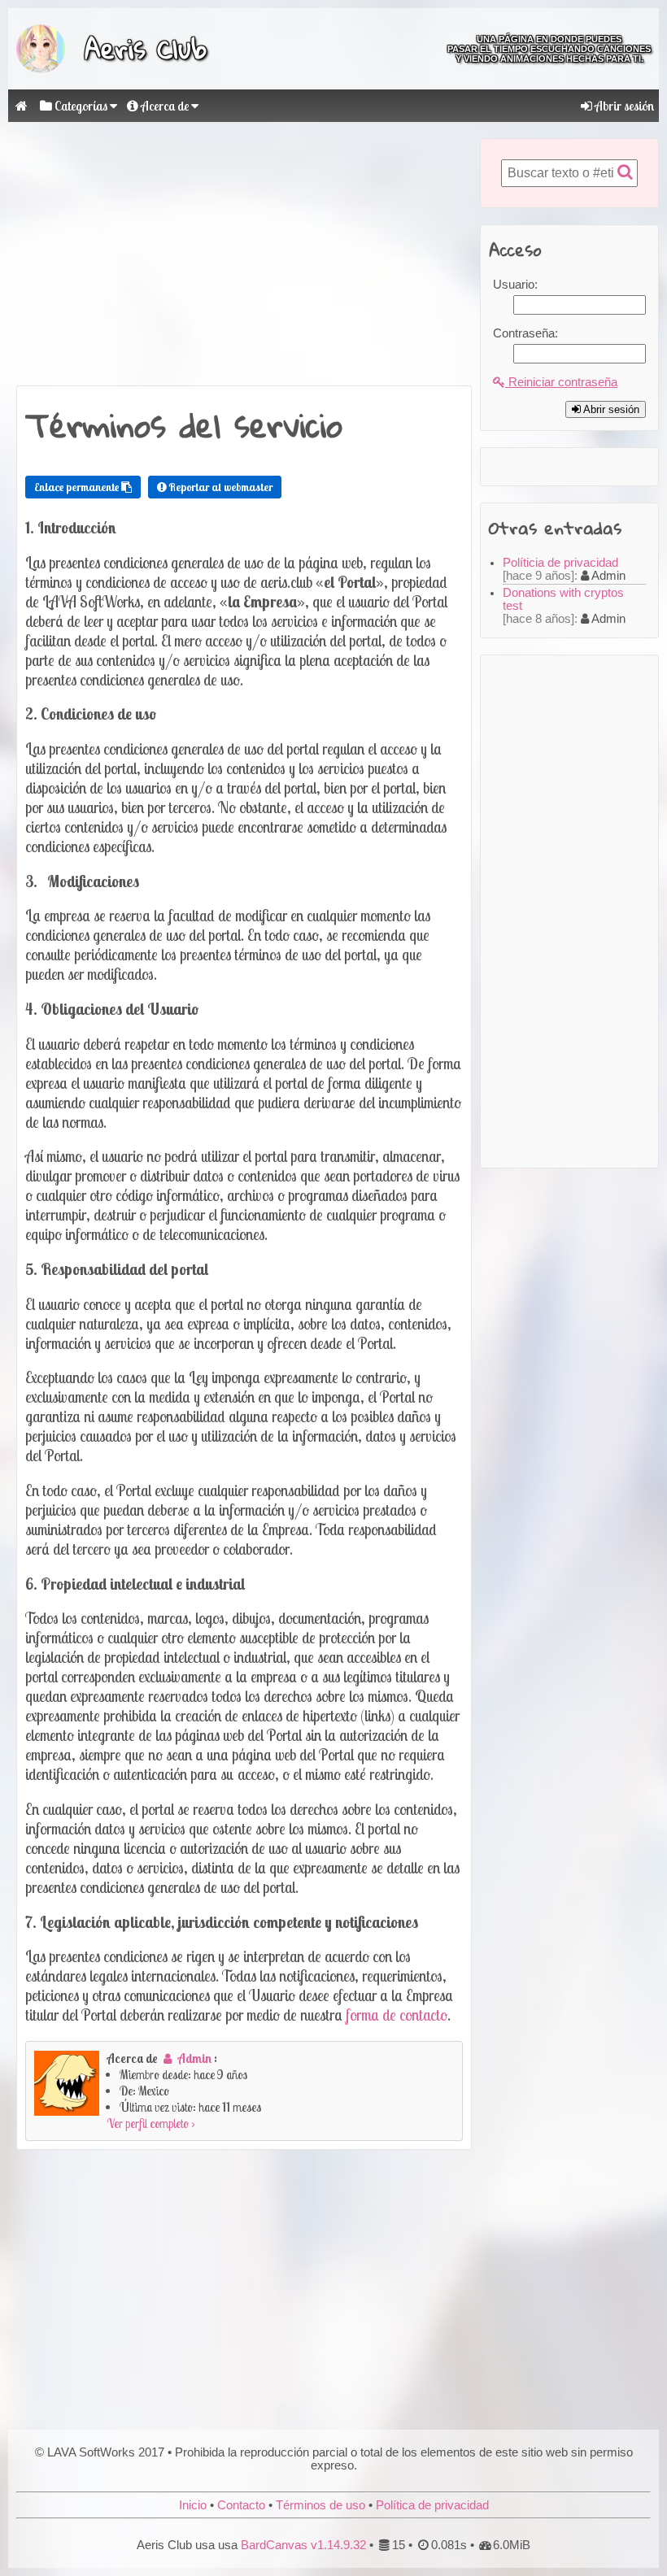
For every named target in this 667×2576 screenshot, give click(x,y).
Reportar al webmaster (219, 487)
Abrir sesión (623, 106)
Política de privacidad (432, 2505)
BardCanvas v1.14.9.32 (303, 2545)
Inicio (193, 2505)
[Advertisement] (244, 252)
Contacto (241, 2505)
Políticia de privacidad (560, 563)
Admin (195, 2058)
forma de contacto (397, 2015)
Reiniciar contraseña (561, 382)
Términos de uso (320, 2505)
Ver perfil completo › (151, 2123)
